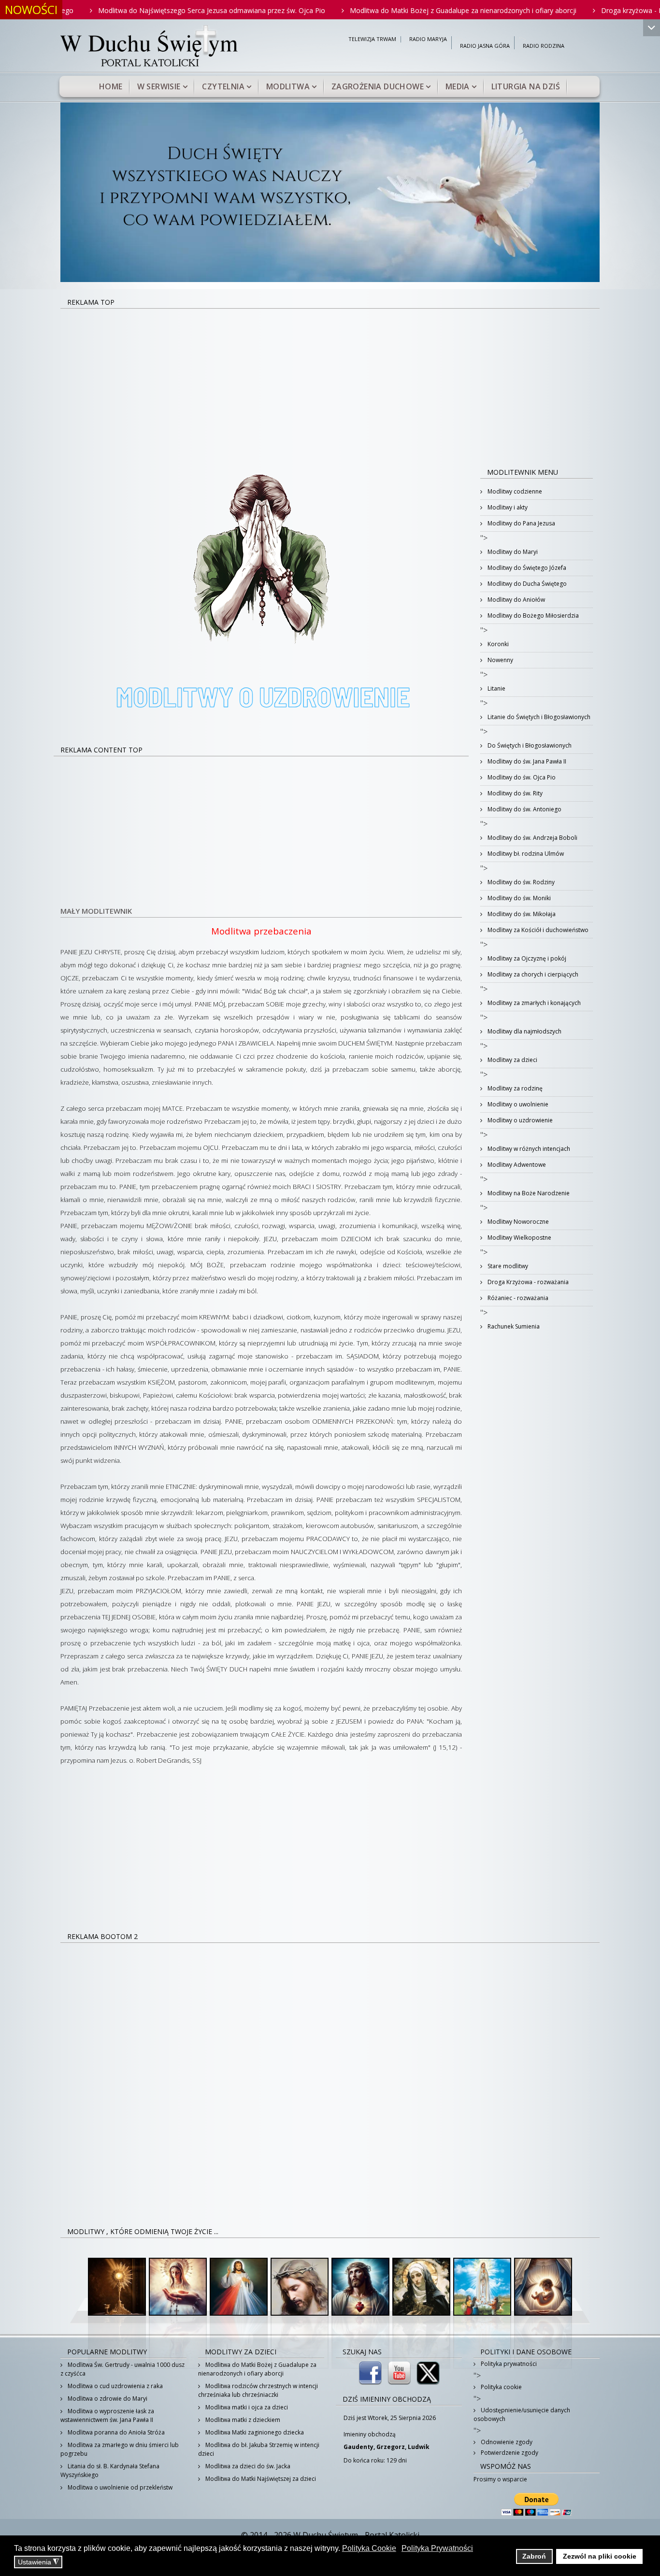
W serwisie (159, 86)
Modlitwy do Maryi (512, 552)
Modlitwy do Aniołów (516, 600)
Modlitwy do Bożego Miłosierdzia (532, 616)
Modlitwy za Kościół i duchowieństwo (537, 930)
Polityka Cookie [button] (369, 2548)
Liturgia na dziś (526, 86)
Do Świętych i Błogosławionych (529, 745)
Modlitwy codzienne (514, 491)
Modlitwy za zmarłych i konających (533, 1003)
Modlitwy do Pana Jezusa (521, 523)
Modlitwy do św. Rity (514, 793)
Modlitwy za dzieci (512, 1060)
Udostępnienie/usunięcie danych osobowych (522, 2414)
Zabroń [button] (534, 2556)
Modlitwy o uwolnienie (517, 1104)
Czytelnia (223, 86)
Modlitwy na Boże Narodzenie (528, 1193)
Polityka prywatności (508, 2364)
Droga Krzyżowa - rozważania (527, 1282)
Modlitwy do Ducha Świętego (526, 584)
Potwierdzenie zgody (509, 2453)
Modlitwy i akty (507, 507)
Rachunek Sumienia (513, 1326)
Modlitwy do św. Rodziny (520, 882)
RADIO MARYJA (428, 39)
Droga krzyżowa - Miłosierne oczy (582, 10)
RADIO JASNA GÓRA (485, 46)
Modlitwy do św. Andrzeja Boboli (532, 838)
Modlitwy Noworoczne (517, 1222)
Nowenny (500, 660)
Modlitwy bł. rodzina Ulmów (525, 854)
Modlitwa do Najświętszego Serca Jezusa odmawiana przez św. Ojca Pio (140, 10)
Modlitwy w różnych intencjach (528, 1149)
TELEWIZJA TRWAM (372, 39)
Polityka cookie (501, 2387)
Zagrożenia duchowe (378, 86)
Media (458, 86)
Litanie (496, 688)
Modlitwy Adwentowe (516, 1165)
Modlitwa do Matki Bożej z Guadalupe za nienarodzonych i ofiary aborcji (391, 10)
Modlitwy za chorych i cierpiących (532, 974)
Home (111, 86)
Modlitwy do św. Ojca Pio (521, 777)
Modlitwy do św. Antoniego (524, 809)
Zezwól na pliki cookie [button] (600, 2556)
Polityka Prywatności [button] (437, 2548)
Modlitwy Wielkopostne (519, 1238)
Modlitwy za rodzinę (514, 1088)
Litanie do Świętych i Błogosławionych (538, 717)
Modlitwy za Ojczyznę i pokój (526, 958)
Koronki (497, 644)
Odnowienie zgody (506, 2442)
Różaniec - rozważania (517, 1298)
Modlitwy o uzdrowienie (519, 1120)
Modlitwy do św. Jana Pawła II (526, 761)
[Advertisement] (330, 382)
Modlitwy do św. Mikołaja (521, 914)
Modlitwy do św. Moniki (518, 898)
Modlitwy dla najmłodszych (524, 1031)
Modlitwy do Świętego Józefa (526, 568)
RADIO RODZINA (544, 46)
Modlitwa (288, 86)
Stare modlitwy (507, 1266)
